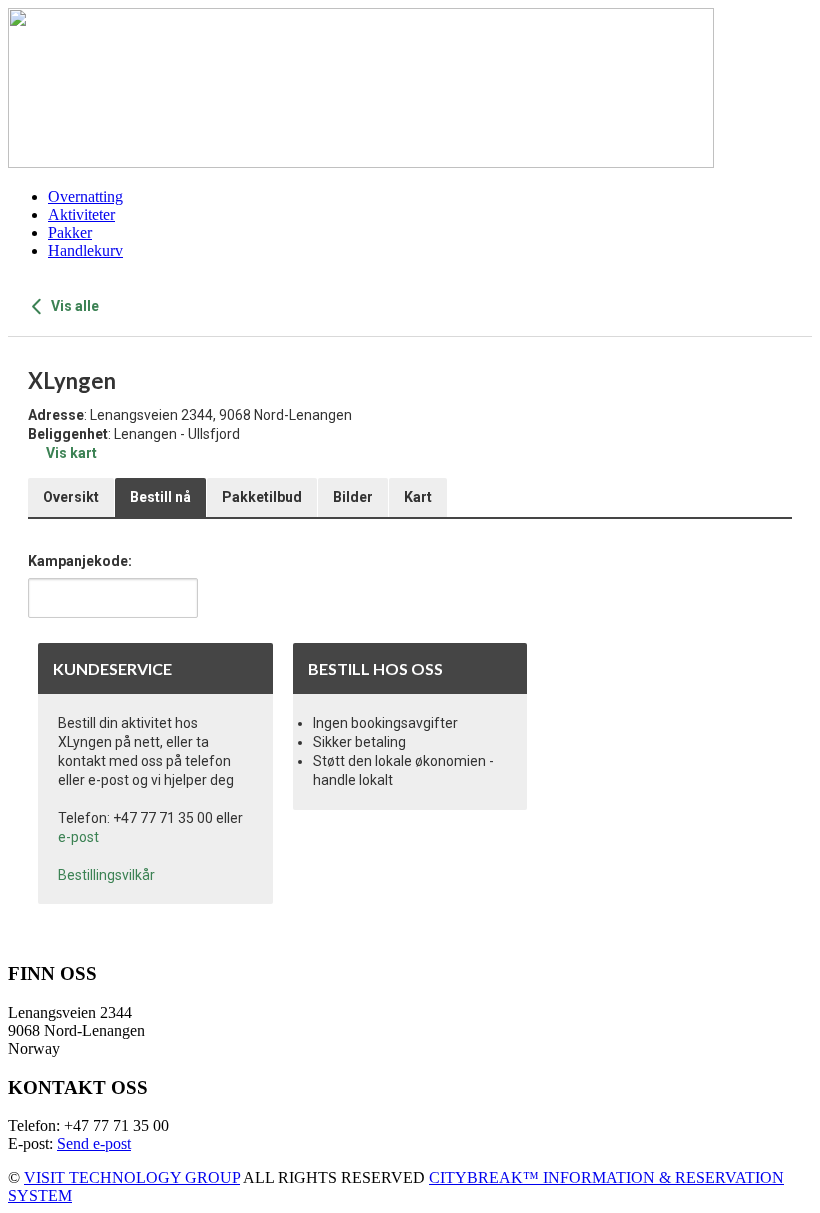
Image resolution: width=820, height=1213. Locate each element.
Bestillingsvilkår (106, 875)
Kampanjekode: (80, 561)
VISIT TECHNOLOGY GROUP (132, 1177)
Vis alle (73, 306)
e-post (78, 837)
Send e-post (94, 1143)
